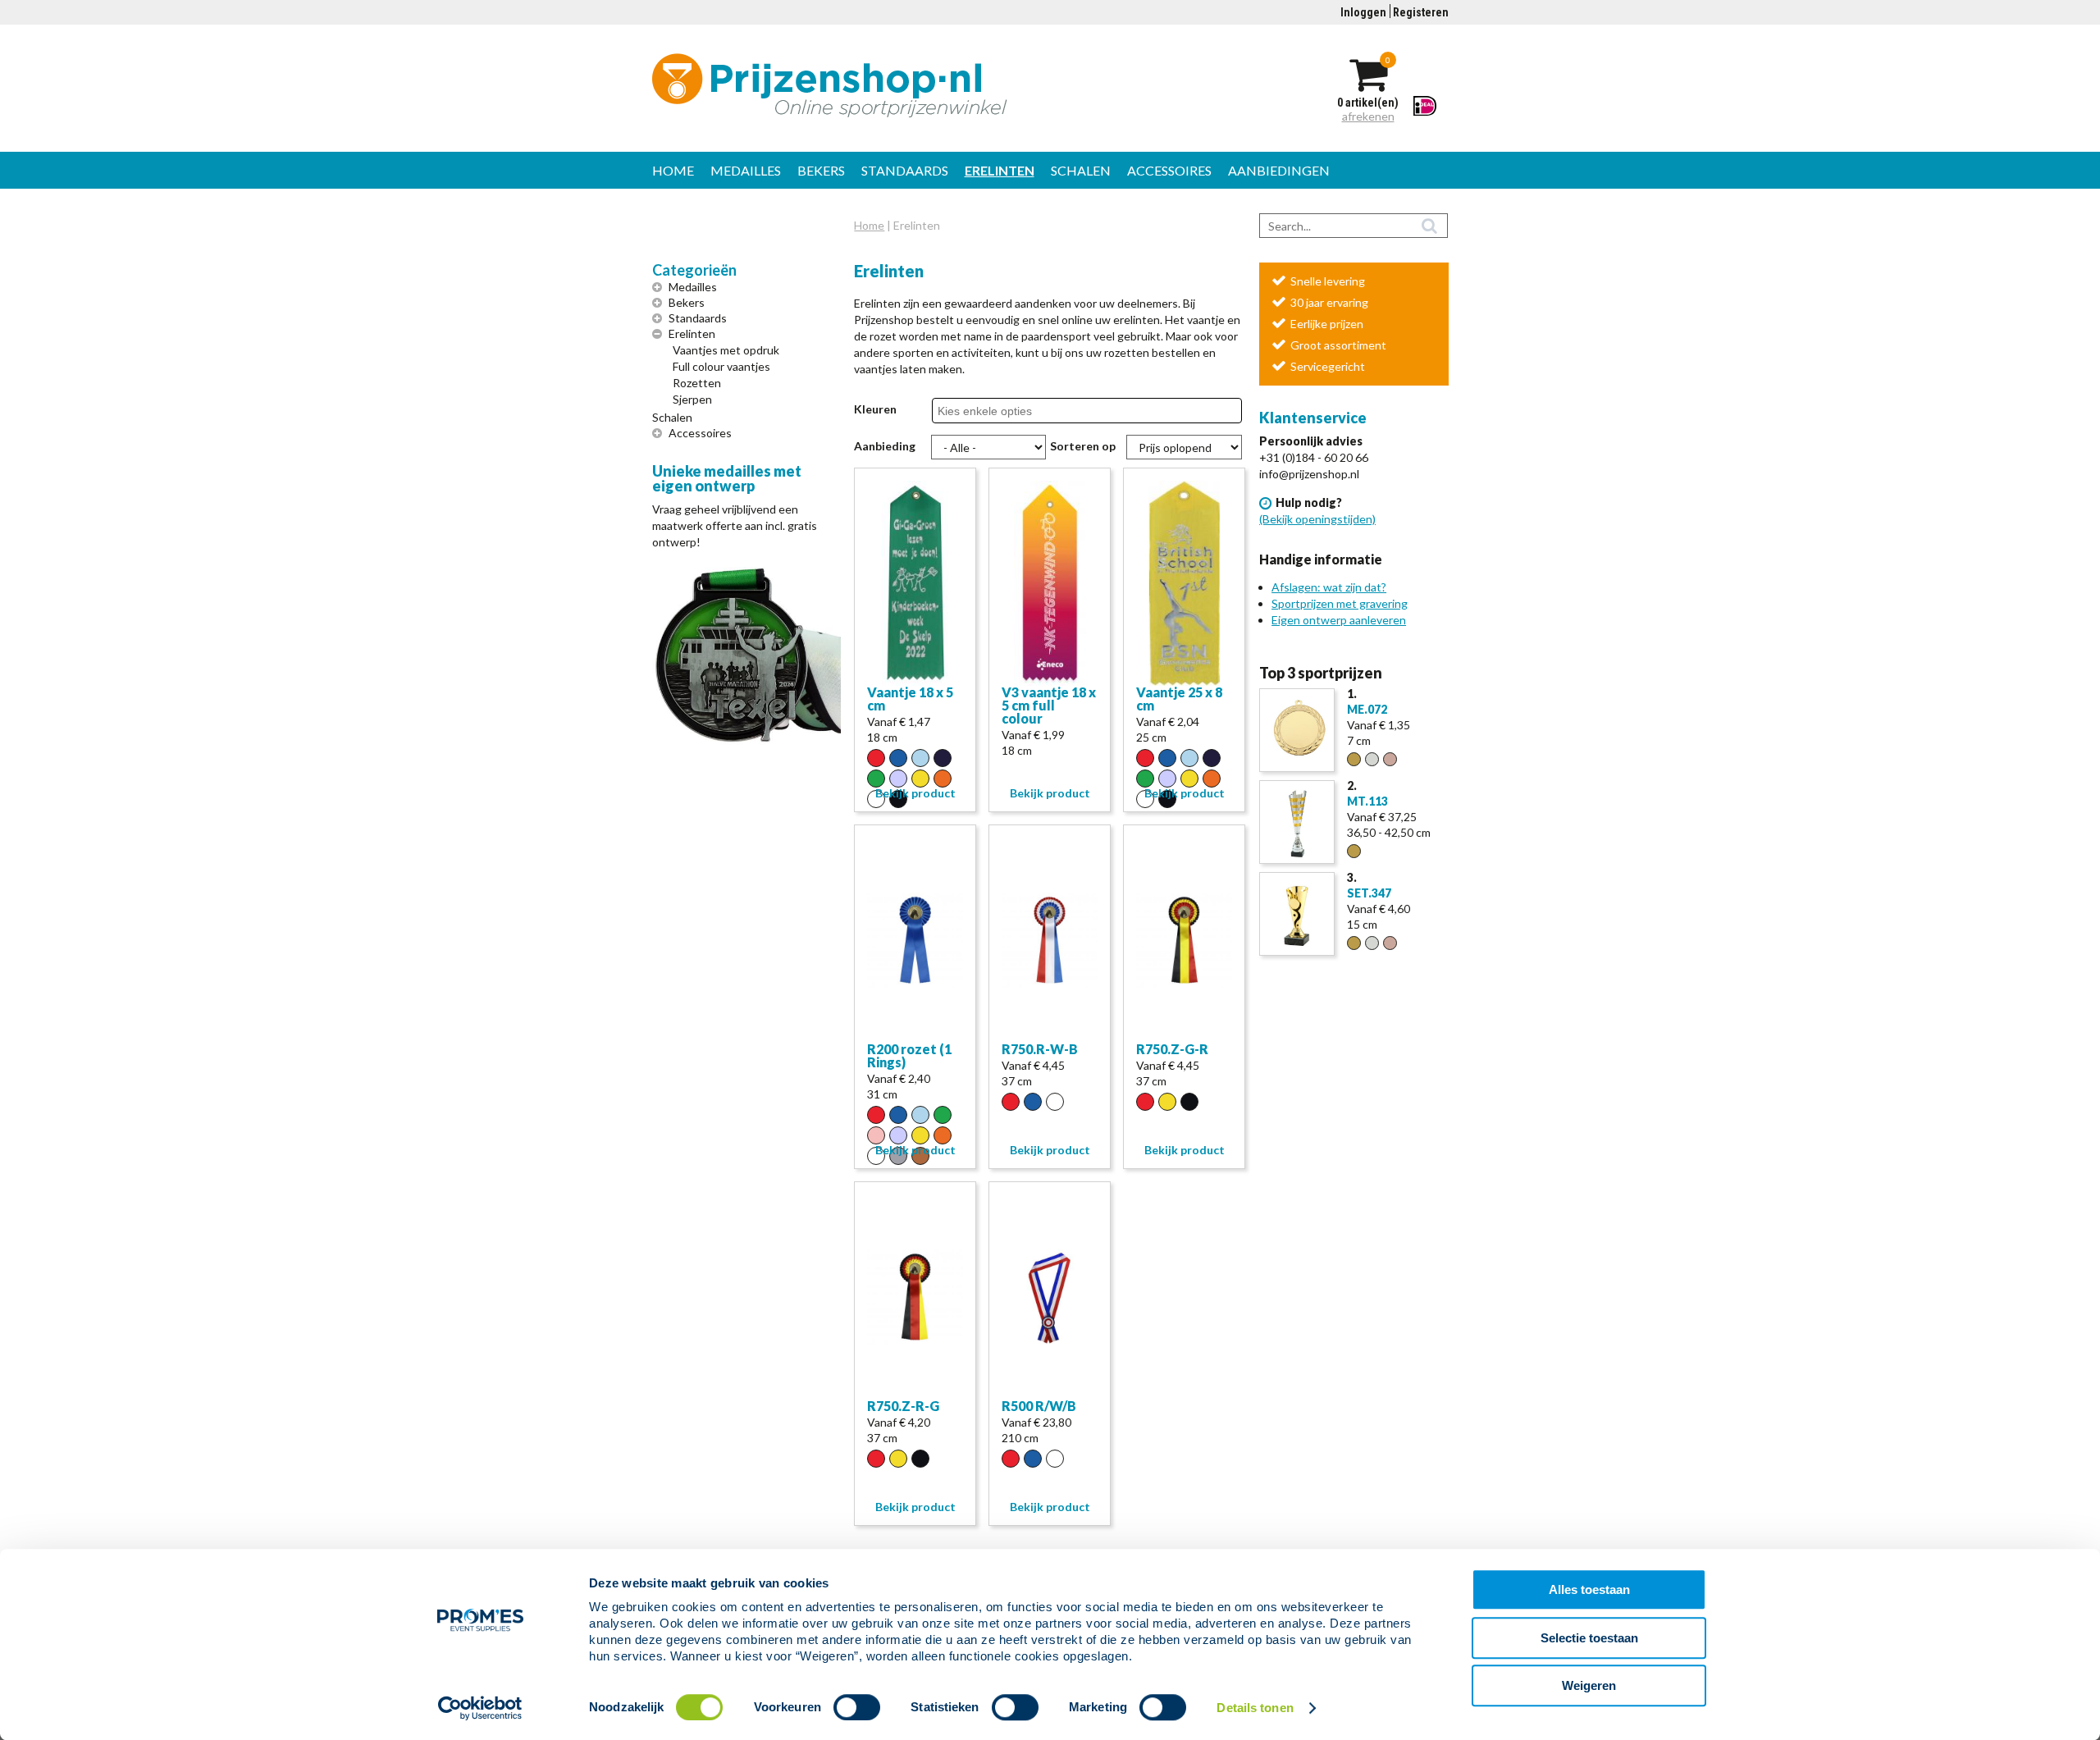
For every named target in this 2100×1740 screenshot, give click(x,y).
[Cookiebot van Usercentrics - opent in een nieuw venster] (480, 1708)
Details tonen (1255, 1708)
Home (673, 170)
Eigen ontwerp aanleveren (1339, 620)
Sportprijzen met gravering (1340, 603)
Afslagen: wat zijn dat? (1329, 587)
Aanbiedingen (1279, 170)
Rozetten (697, 383)
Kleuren (875, 409)
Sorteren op (1083, 446)
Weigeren (1589, 1685)
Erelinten (1000, 170)
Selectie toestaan (1589, 1638)
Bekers (821, 170)
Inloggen (1363, 12)
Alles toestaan (1589, 1589)
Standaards (905, 170)
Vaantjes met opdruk (726, 350)
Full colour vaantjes (721, 366)
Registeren (1421, 12)
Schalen (1081, 170)
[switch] (857, 1707)
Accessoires (1169, 170)
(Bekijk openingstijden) (1317, 519)
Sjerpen (692, 399)
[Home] (915, 85)
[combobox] (995, 411)
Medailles (746, 170)
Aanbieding (885, 446)
